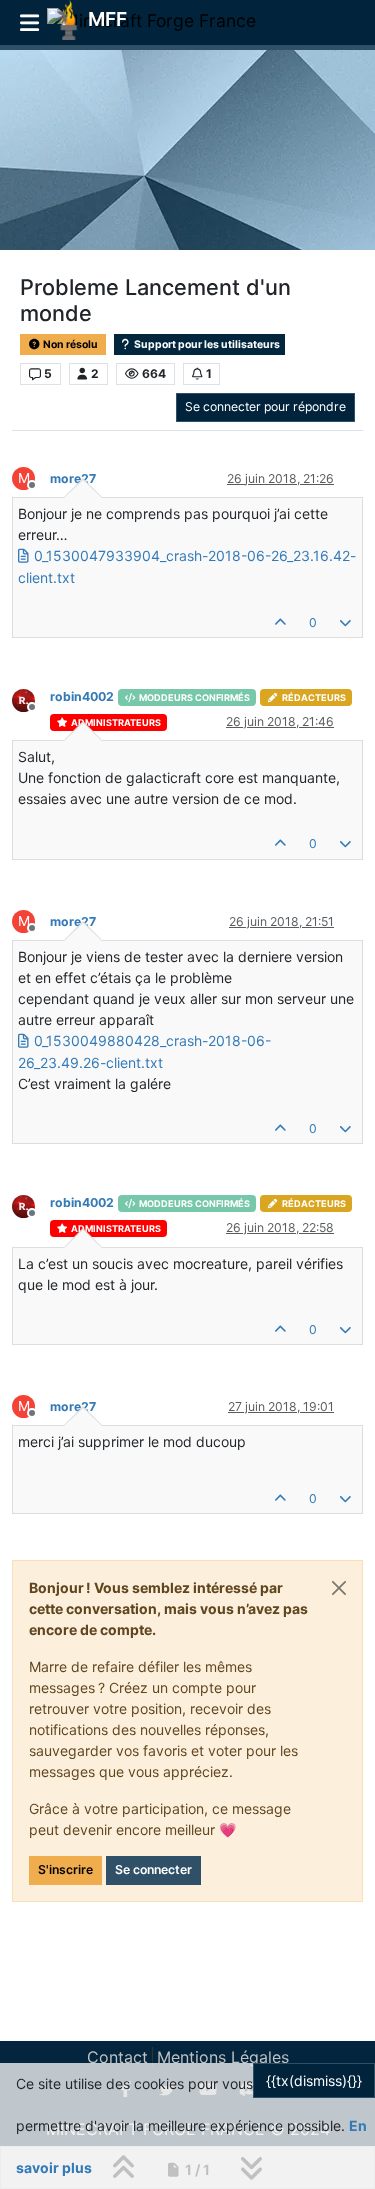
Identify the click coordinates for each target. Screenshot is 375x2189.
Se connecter (153, 1869)
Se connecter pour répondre (265, 406)
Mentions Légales (223, 2057)
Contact (117, 2057)
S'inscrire (65, 1869)
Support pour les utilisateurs (206, 344)
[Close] (339, 1588)
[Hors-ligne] (31, 698)
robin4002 (82, 696)
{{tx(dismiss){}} (314, 2080)
